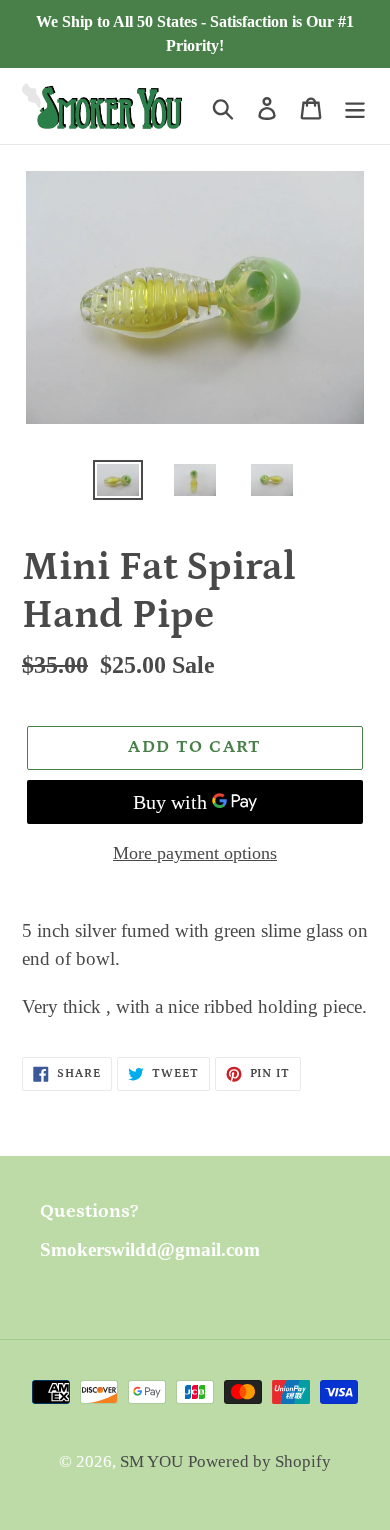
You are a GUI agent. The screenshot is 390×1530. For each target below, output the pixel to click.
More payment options (195, 853)
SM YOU (151, 1461)
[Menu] (355, 106)
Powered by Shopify (259, 1461)
